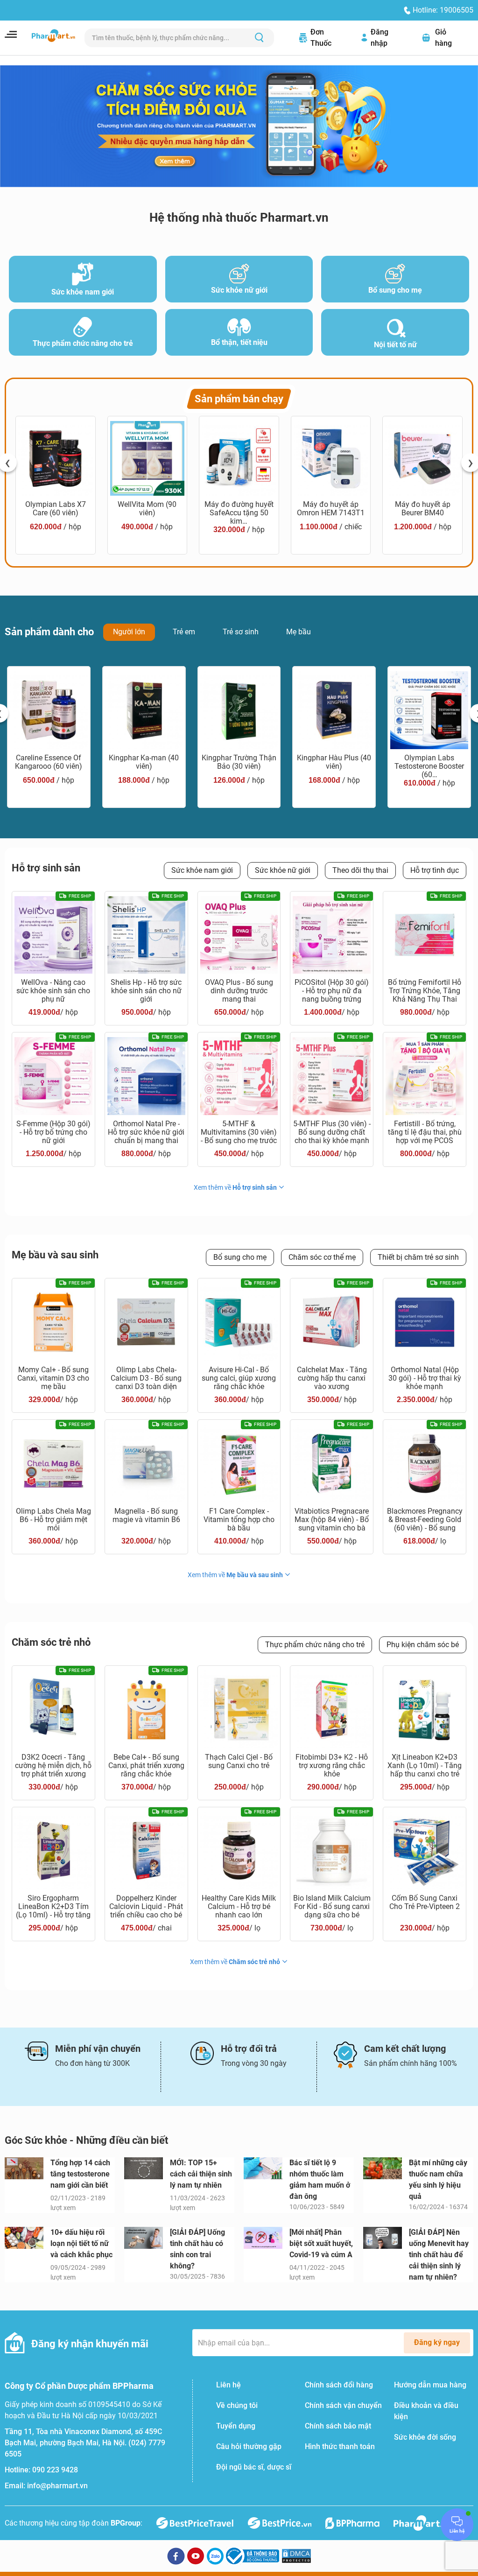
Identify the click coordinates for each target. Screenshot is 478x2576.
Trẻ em (184, 632)
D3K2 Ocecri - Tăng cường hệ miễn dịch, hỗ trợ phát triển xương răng (53, 1766)
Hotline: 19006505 (443, 10)
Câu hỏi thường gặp (249, 2446)
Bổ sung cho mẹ (240, 1257)
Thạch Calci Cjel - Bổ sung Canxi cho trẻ (239, 1762)
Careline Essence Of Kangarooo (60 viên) (49, 762)
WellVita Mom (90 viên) (147, 509)
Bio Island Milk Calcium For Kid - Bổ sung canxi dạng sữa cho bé (332, 1907)
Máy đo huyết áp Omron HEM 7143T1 (331, 509)
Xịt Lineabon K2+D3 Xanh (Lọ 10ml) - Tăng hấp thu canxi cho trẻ (425, 1766)
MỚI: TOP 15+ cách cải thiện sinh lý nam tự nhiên (201, 2174)
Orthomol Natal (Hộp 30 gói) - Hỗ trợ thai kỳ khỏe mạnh (425, 1378)
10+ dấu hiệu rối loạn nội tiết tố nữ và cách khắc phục (81, 2243)
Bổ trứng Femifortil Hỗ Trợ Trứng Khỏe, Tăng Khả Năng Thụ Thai (425, 991)
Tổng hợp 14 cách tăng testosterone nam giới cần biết (80, 2174)
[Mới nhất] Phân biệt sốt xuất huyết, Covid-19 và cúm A (321, 2243)
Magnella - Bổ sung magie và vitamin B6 (146, 1516)
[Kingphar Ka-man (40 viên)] (144, 710)
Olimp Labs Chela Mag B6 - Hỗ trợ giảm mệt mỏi (53, 1520)
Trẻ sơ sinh (241, 632)
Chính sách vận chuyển (343, 2405)
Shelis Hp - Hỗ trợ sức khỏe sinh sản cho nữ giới (146, 991)
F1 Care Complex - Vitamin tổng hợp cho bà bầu (239, 1520)
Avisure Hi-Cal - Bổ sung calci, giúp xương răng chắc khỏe (239, 1378)
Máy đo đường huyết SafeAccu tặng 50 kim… (239, 512)
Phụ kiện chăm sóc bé (423, 1645)
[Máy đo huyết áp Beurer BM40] (422, 458)
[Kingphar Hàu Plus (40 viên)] (334, 710)
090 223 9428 (55, 2470)
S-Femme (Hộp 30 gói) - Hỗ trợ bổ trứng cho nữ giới (53, 1132)
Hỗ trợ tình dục (435, 870)
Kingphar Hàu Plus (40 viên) (334, 762)
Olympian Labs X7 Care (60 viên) (56, 509)
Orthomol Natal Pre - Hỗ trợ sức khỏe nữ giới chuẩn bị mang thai (146, 1132)
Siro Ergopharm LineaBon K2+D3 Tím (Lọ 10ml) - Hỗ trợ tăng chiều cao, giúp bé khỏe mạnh (53, 1907)
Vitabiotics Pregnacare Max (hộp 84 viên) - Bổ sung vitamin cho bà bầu (332, 1520)
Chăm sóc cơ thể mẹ (322, 1257)
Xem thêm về (235, 1187)
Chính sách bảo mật (338, 2426)
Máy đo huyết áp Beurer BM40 (423, 509)
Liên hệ (228, 2385)
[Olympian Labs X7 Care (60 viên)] (56, 458)
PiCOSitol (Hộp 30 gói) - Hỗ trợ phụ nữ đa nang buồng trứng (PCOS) (332, 991)
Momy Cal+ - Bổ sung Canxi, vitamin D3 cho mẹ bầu (53, 1378)
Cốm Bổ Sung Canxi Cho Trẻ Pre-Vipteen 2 (425, 1902)
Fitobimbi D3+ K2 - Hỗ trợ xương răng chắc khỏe (332, 1766)
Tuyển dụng (236, 2426)
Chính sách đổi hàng (339, 2385)
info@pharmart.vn (57, 2486)
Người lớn (129, 632)
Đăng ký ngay (437, 2342)
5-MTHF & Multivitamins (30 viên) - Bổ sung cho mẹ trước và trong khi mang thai (239, 1132)
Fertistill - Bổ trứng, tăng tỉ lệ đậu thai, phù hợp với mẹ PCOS (425, 1132)
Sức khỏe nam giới (202, 870)
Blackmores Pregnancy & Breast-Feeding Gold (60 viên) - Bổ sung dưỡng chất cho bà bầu (425, 1520)
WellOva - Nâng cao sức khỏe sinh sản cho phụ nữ (53, 991)
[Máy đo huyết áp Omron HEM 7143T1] (331, 458)
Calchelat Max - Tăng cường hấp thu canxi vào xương (332, 1378)
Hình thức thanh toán (340, 2446)
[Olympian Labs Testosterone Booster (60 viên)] (429, 710)
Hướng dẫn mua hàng (430, 2385)
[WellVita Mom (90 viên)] (148, 458)
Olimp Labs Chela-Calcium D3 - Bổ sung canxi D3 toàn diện (146, 1378)
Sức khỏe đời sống (425, 2437)
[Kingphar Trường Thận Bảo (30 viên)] (239, 710)
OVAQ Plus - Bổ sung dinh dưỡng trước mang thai (239, 991)
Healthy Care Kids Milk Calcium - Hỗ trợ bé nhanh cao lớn (239, 1907)
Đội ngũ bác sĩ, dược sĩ (254, 2467)
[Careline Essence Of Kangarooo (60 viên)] (49, 710)
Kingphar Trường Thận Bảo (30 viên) (239, 762)
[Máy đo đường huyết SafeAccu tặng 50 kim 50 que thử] (239, 458)
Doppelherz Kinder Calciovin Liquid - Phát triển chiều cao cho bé (146, 1907)
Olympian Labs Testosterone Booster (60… (429, 765)
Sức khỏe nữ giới (283, 870)
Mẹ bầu (299, 632)
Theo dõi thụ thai (360, 870)
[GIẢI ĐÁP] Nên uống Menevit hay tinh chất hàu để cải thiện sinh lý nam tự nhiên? (439, 2255)
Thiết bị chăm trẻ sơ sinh (418, 1257)
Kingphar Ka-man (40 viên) (144, 762)
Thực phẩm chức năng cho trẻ (315, 1645)
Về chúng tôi (237, 2405)
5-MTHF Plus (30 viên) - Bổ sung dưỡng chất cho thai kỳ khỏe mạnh (332, 1132)
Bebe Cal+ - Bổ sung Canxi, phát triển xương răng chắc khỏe (146, 1766)
